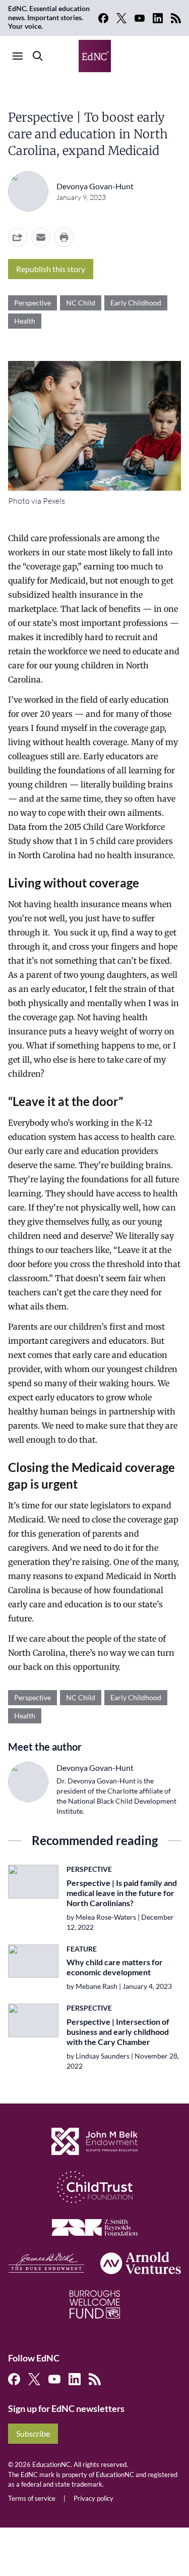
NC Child (81, 303)
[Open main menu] (18, 56)
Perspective (33, 303)
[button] (41, 237)
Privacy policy (93, 2498)
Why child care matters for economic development (115, 1967)
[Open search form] (38, 56)
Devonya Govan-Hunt (95, 186)
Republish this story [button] (51, 269)
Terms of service (32, 2498)
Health (25, 321)
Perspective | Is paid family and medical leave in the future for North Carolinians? (122, 1893)
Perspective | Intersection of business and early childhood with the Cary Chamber (118, 2032)
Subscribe (33, 2433)
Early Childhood (136, 303)
